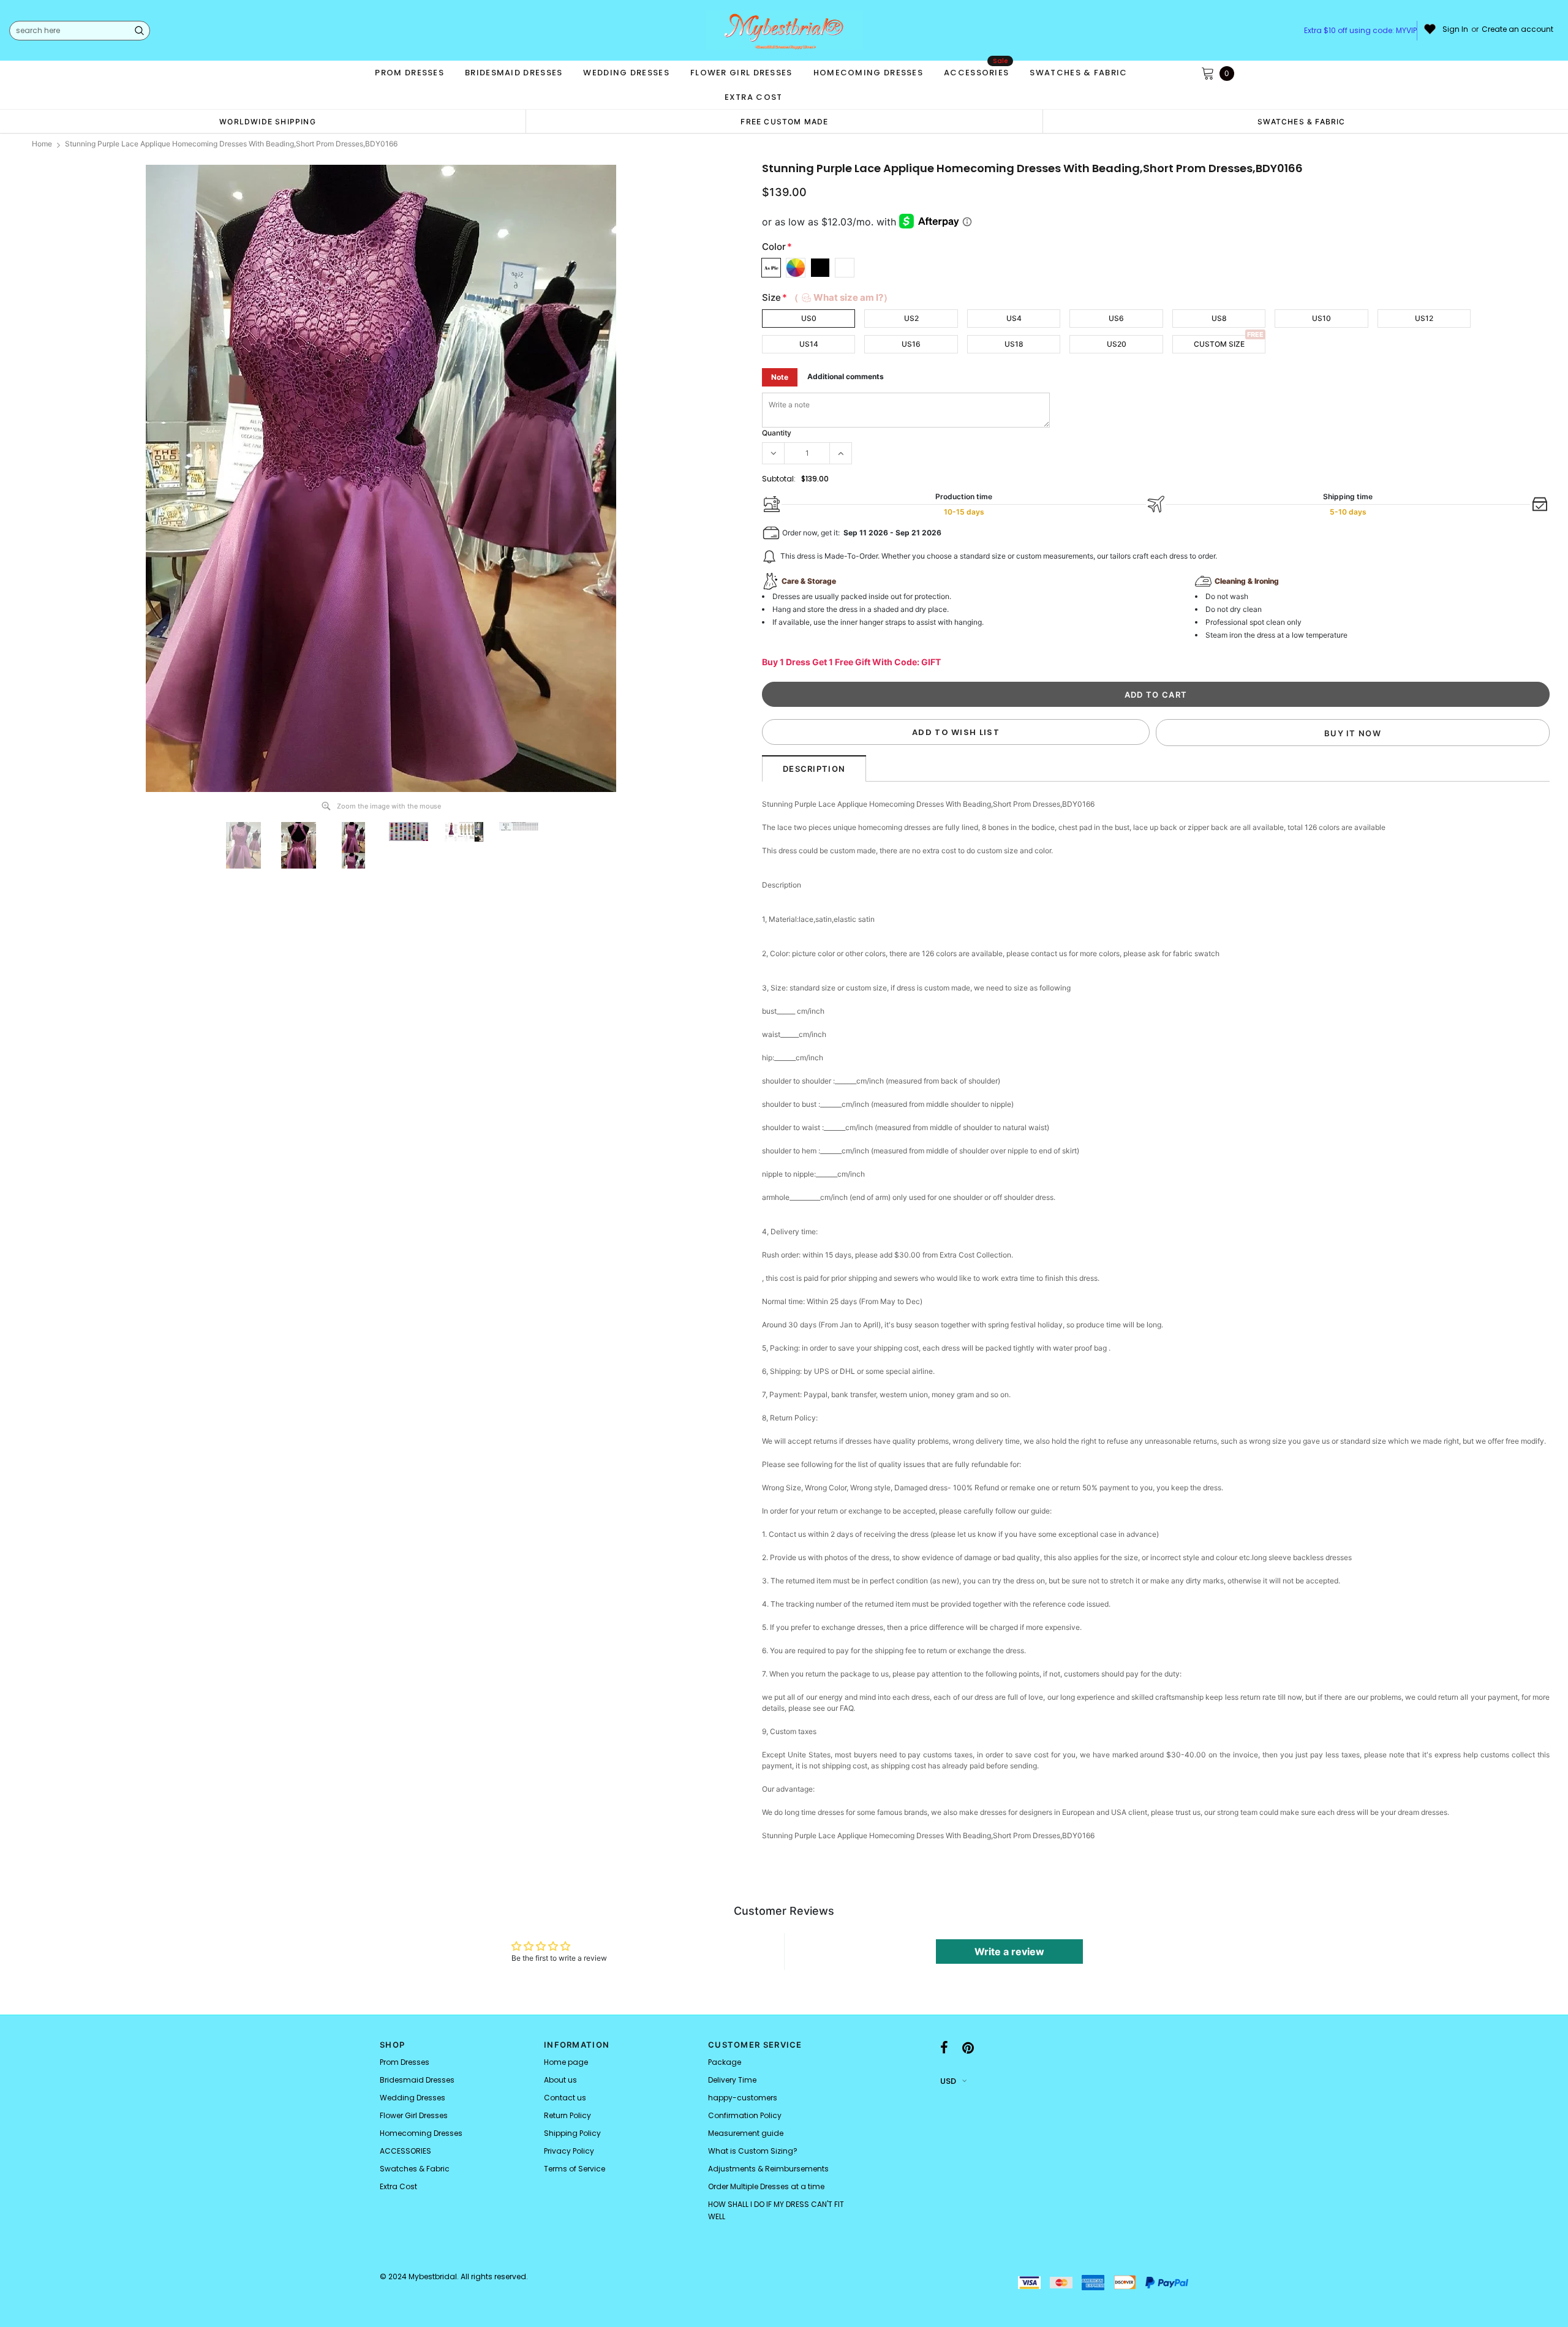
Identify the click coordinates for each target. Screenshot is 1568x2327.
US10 (1321, 318)
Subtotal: (779, 479)
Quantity (777, 433)
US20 (1117, 344)
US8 (1219, 318)
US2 (911, 318)
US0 (809, 318)
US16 (911, 344)
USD (948, 2081)
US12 (1424, 318)
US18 (1014, 344)
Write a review (1009, 1952)
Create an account (1517, 29)
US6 (1116, 318)
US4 (1014, 318)
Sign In (1455, 29)
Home (42, 144)
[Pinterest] (968, 2048)
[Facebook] (944, 2048)
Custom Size (1219, 344)
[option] (268, 121)
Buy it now (1353, 733)
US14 (809, 344)
